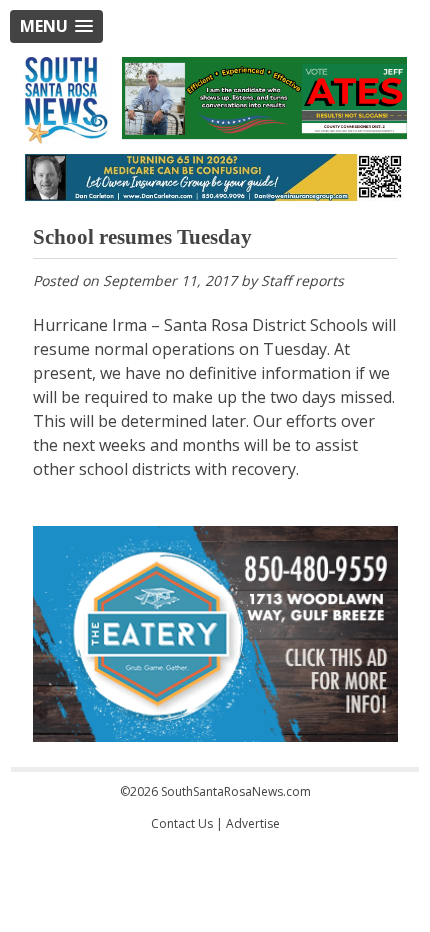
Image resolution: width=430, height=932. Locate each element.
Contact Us (182, 823)
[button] (56, 26)
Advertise (253, 823)
